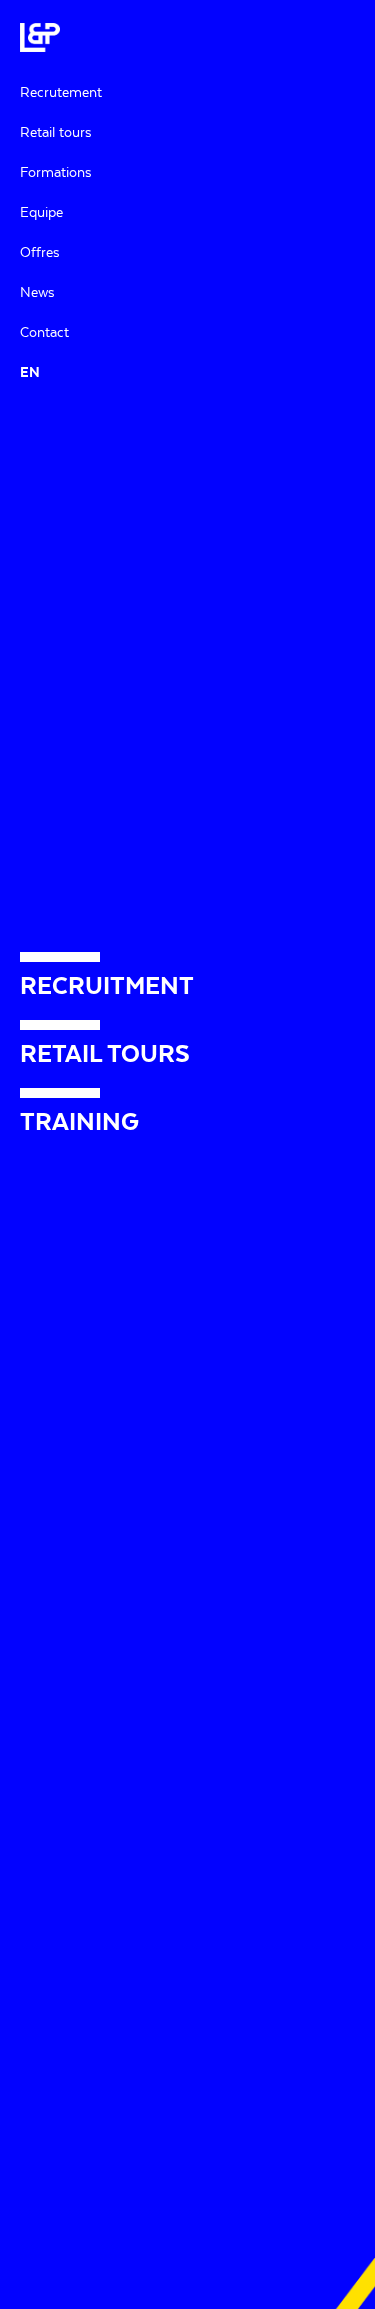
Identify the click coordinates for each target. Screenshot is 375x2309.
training (284, 1398)
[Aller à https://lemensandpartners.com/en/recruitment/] (187, 986)
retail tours (57, 1511)
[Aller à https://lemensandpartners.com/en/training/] (187, 1122)
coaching (229, 1466)
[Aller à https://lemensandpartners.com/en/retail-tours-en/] (187, 1054)
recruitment (225, 1186)
